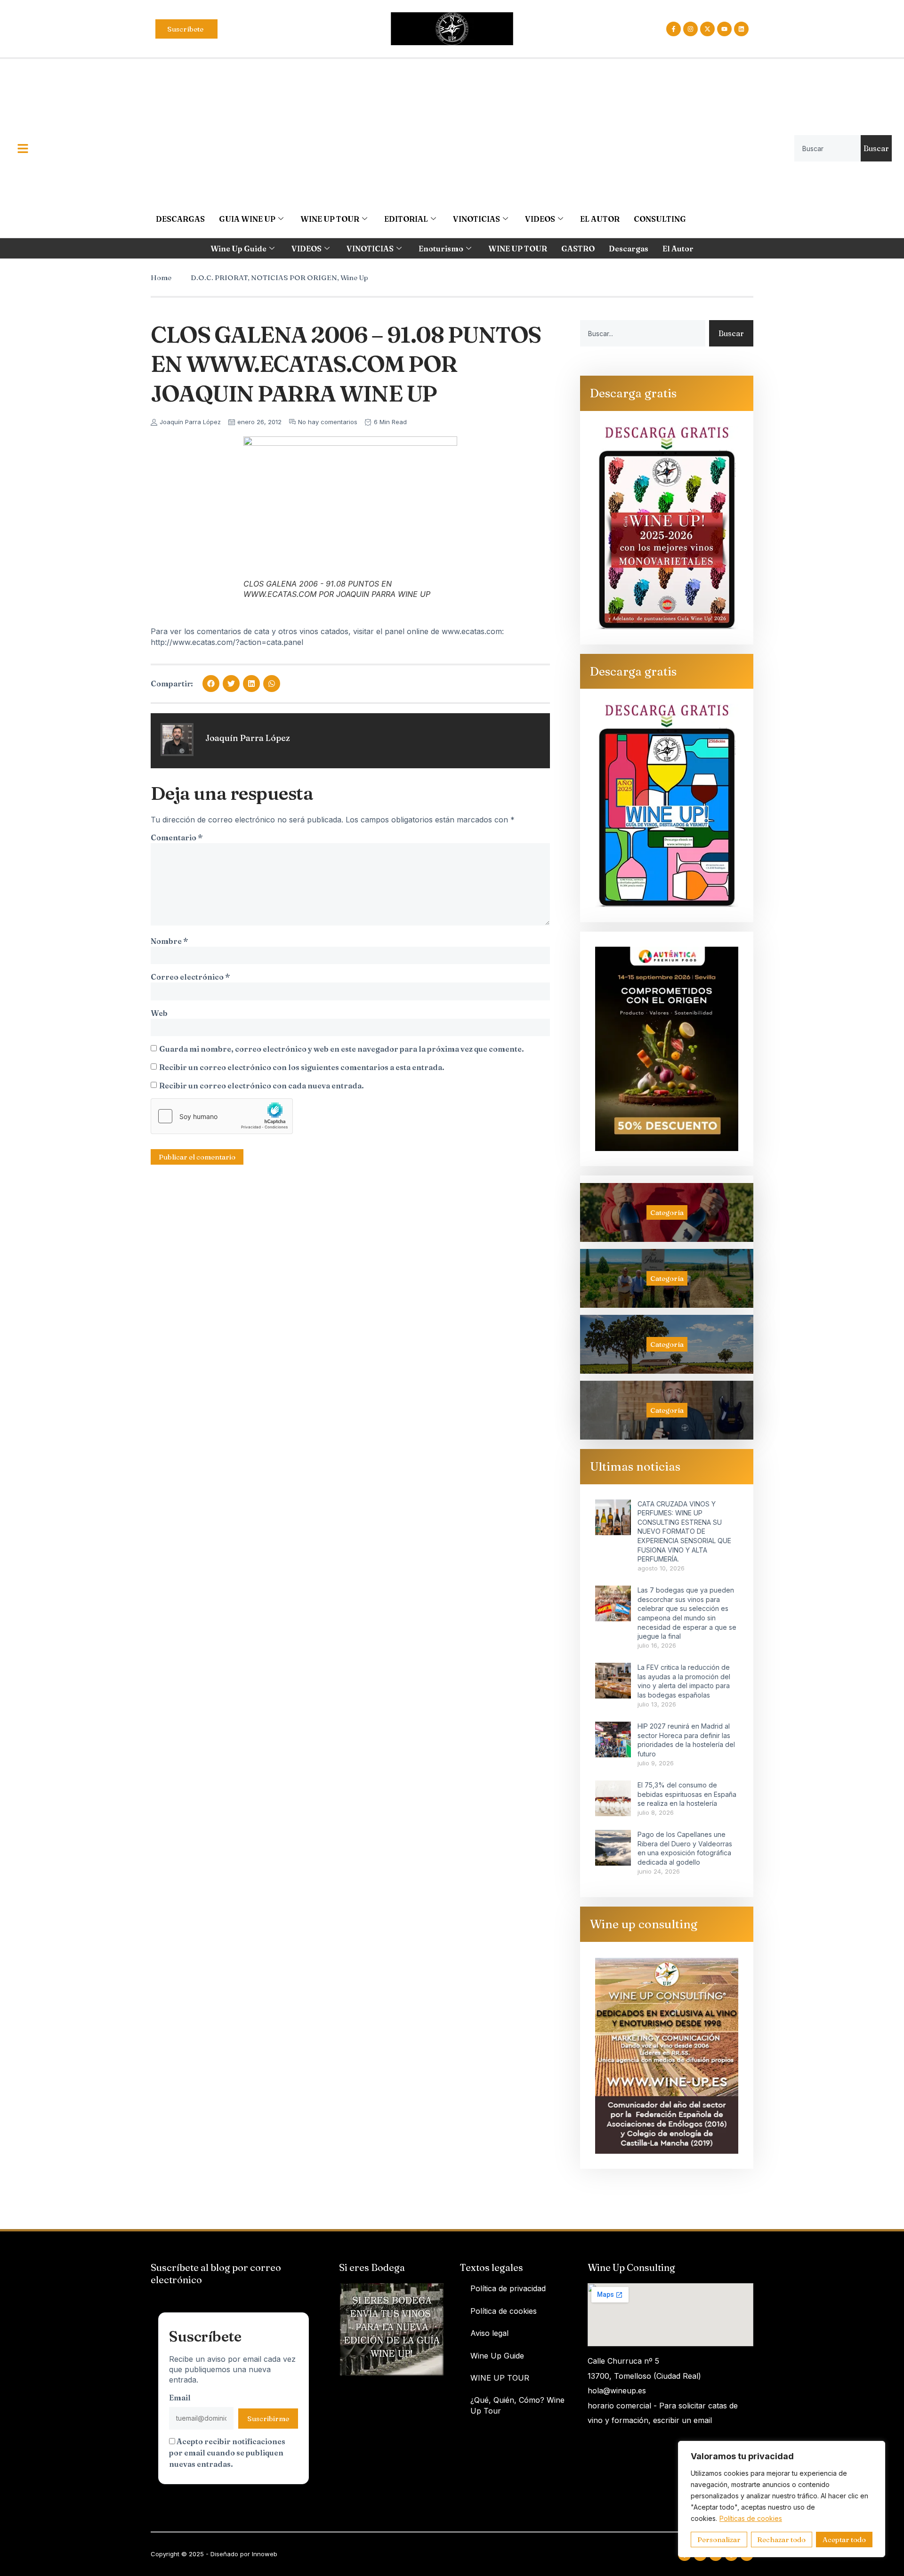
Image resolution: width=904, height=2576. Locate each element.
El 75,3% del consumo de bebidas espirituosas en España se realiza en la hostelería (687, 1794)
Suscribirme (268, 2419)
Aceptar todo (844, 2540)
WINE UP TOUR (330, 219)
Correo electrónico (190, 977)
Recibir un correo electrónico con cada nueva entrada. (262, 1086)
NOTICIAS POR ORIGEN (294, 278)
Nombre (169, 941)
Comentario (177, 837)
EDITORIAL (406, 219)
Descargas (629, 249)
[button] (211, 684)
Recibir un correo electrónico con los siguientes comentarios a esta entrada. (302, 1067)
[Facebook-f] (674, 29)
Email (180, 2398)
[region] (782, 2499)
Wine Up (354, 278)
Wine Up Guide (238, 249)
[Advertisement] (421, 129)
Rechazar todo (781, 2540)
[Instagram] (690, 29)
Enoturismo (441, 249)
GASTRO (578, 249)
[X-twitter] (707, 29)
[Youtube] (724, 29)
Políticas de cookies (751, 2518)
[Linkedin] (741, 29)
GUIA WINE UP (247, 219)
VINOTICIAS (476, 219)
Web (159, 1013)
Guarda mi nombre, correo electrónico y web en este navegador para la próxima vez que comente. (342, 1049)
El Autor (678, 249)
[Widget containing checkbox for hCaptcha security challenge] (222, 1116)
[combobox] (827, 148)
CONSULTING (660, 219)
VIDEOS (540, 219)
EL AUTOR (600, 219)
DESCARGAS (180, 219)
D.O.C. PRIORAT (219, 278)
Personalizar (719, 2540)
